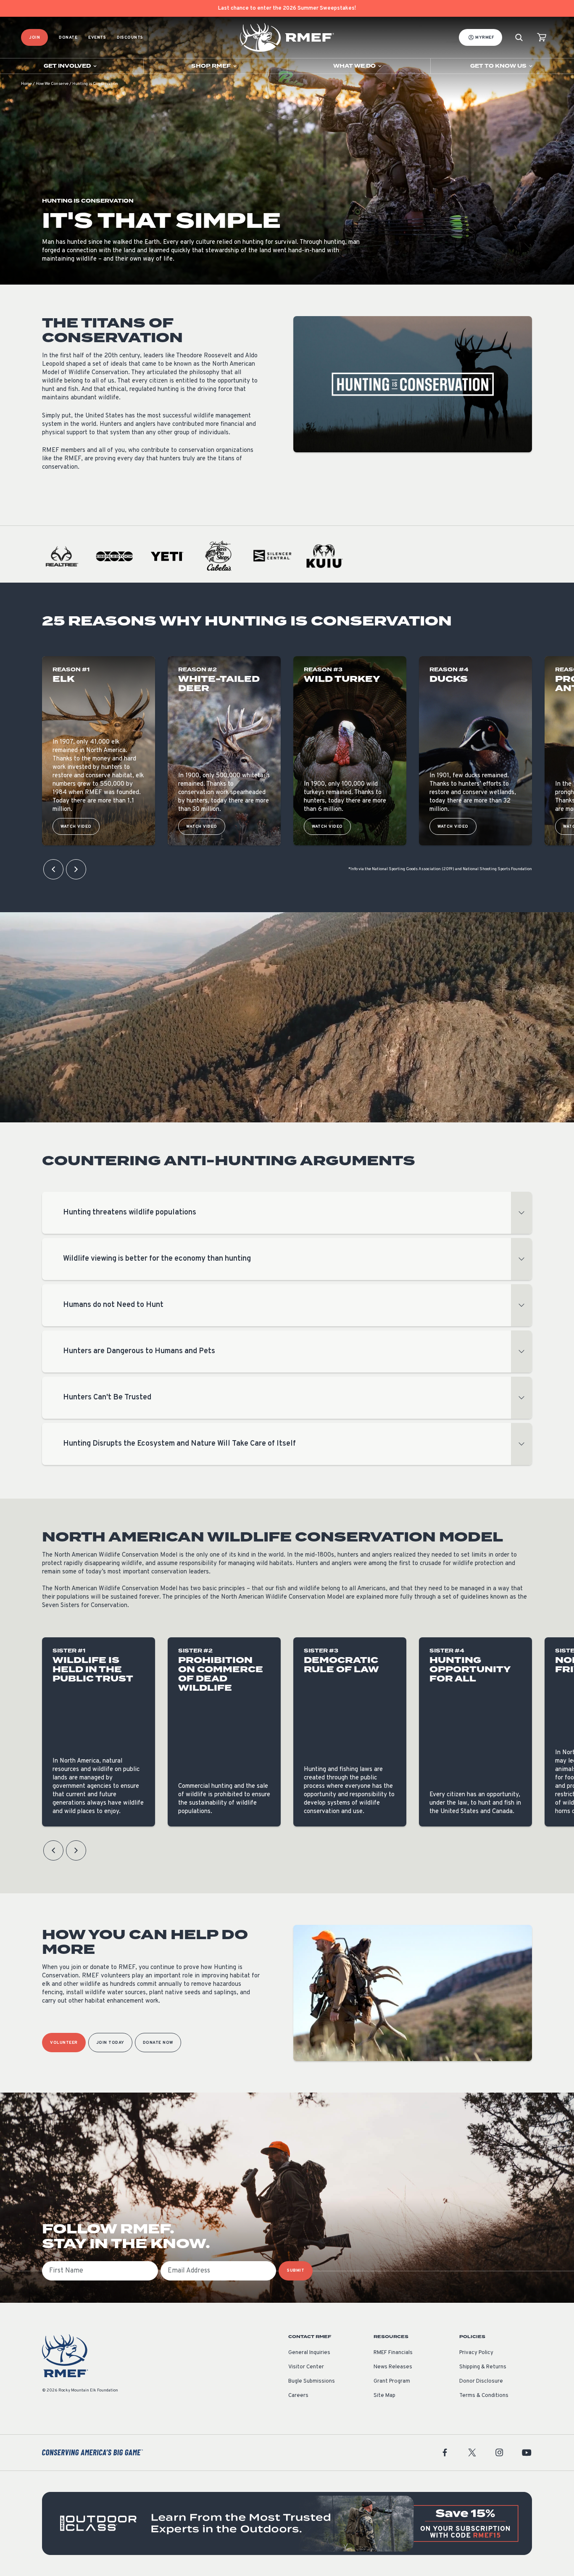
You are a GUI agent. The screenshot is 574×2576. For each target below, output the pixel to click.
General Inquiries (309, 2353)
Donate (68, 38)
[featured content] (287, 2523)
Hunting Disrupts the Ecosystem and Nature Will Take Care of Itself (179, 1444)
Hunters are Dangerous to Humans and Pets (139, 1351)
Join (34, 38)
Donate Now (158, 2043)
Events (97, 38)
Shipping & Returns (483, 2367)
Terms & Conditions (484, 2396)
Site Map (384, 2396)
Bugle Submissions (312, 2381)
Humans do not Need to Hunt (113, 1305)
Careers (298, 2396)
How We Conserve (52, 84)
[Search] (519, 38)
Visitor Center (306, 2367)
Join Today (110, 2043)
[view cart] (542, 38)
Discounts (130, 38)
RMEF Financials (393, 2353)
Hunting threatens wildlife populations (130, 1213)
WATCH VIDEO (76, 827)
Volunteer (64, 2043)
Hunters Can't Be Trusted (107, 1398)
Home (26, 84)
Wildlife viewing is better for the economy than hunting (157, 1259)
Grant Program (392, 2381)
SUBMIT (296, 2271)
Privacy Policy (476, 2353)
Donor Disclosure (481, 2381)
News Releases (393, 2367)
